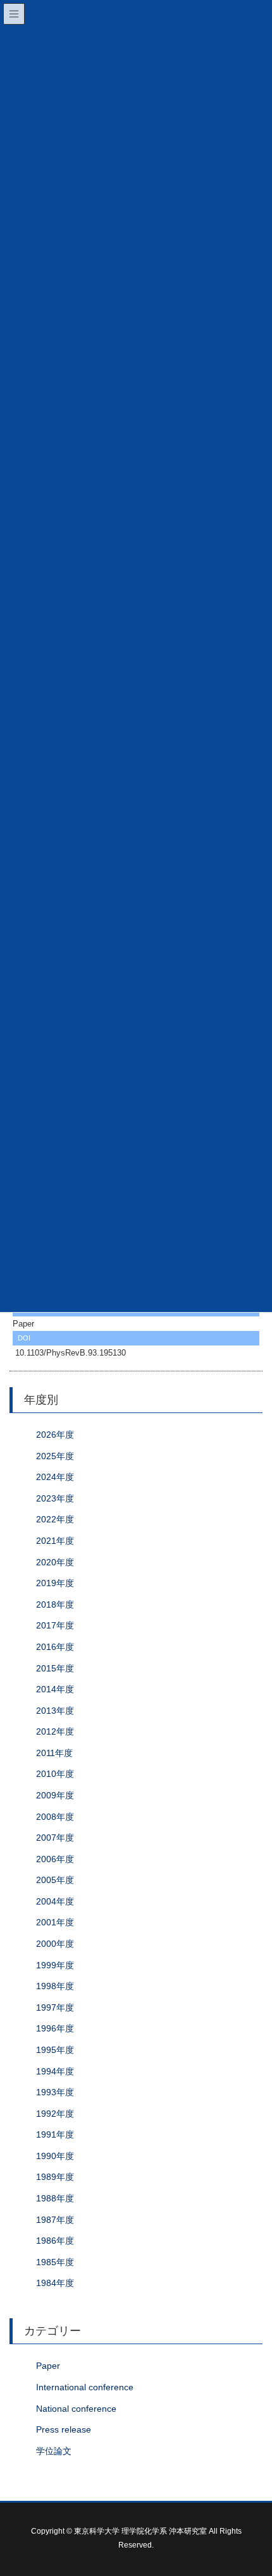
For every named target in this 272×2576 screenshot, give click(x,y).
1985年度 (55, 2262)
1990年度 (55, 2156)
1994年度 (55, 2071)
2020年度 (55, 1562)
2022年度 (55, 1519)
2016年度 (55, 1647)
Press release (64, 2429)
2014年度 (55, 1689)
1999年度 (55, 1965)
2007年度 (55, 1838)
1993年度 (55, 2092)
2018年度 (55, 1604)
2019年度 (55, 1583)
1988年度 (55, 2198)
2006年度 (55, 1859)
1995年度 (55, 2050)
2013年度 (55, 1711)
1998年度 (55, 1986)
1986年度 (55, 2241)
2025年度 (55, 1456)
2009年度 (55, 1795)
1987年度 (55, 2220)
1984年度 (55, 2283)
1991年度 (55, 2134)
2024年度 (55, 1477)
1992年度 (55, 2114)
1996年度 (55, 2028)
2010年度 (55, 1774)
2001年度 (55, 1922)
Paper (48, 2366)
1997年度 (55, 2007)
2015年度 (55, 1668)
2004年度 (55, 1901)
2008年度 (55, 1817)
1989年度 (55, 2177)
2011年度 (54, 1753)
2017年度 (55, 1625)
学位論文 (54, 2451)
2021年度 (55, 1541)
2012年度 (55, 1731)
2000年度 (55, 1944)
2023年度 (55, 1498)
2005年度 (55, 1880)
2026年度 (55, 1435)
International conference (85, 2387)
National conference (76, 2409)
